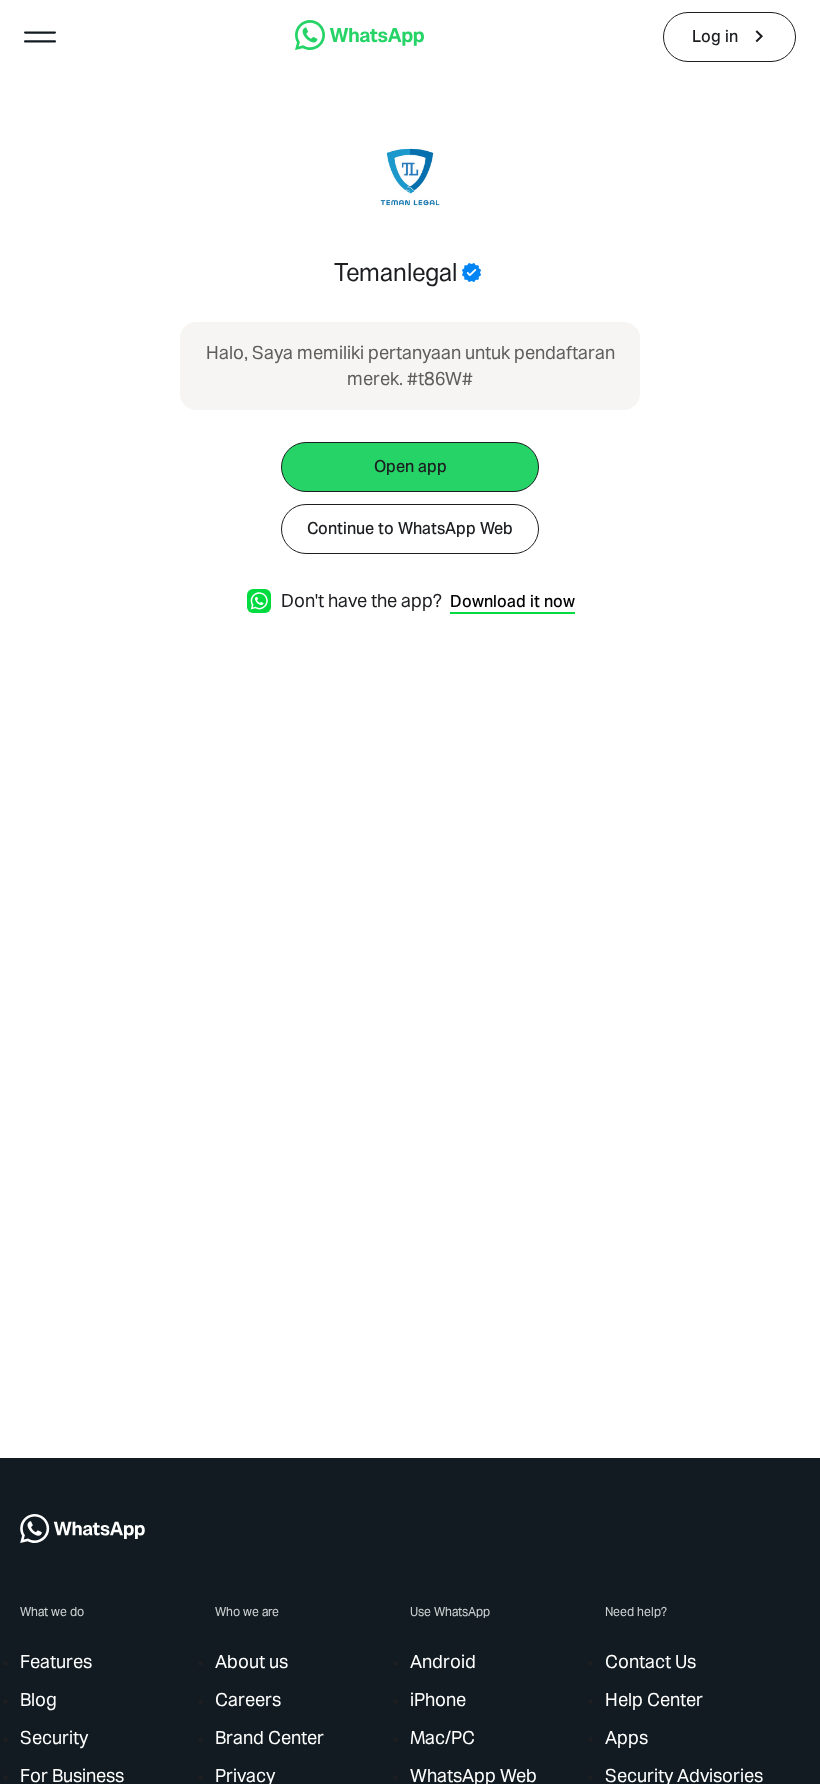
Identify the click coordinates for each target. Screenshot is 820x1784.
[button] (40, 37)
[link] (359, 44)
